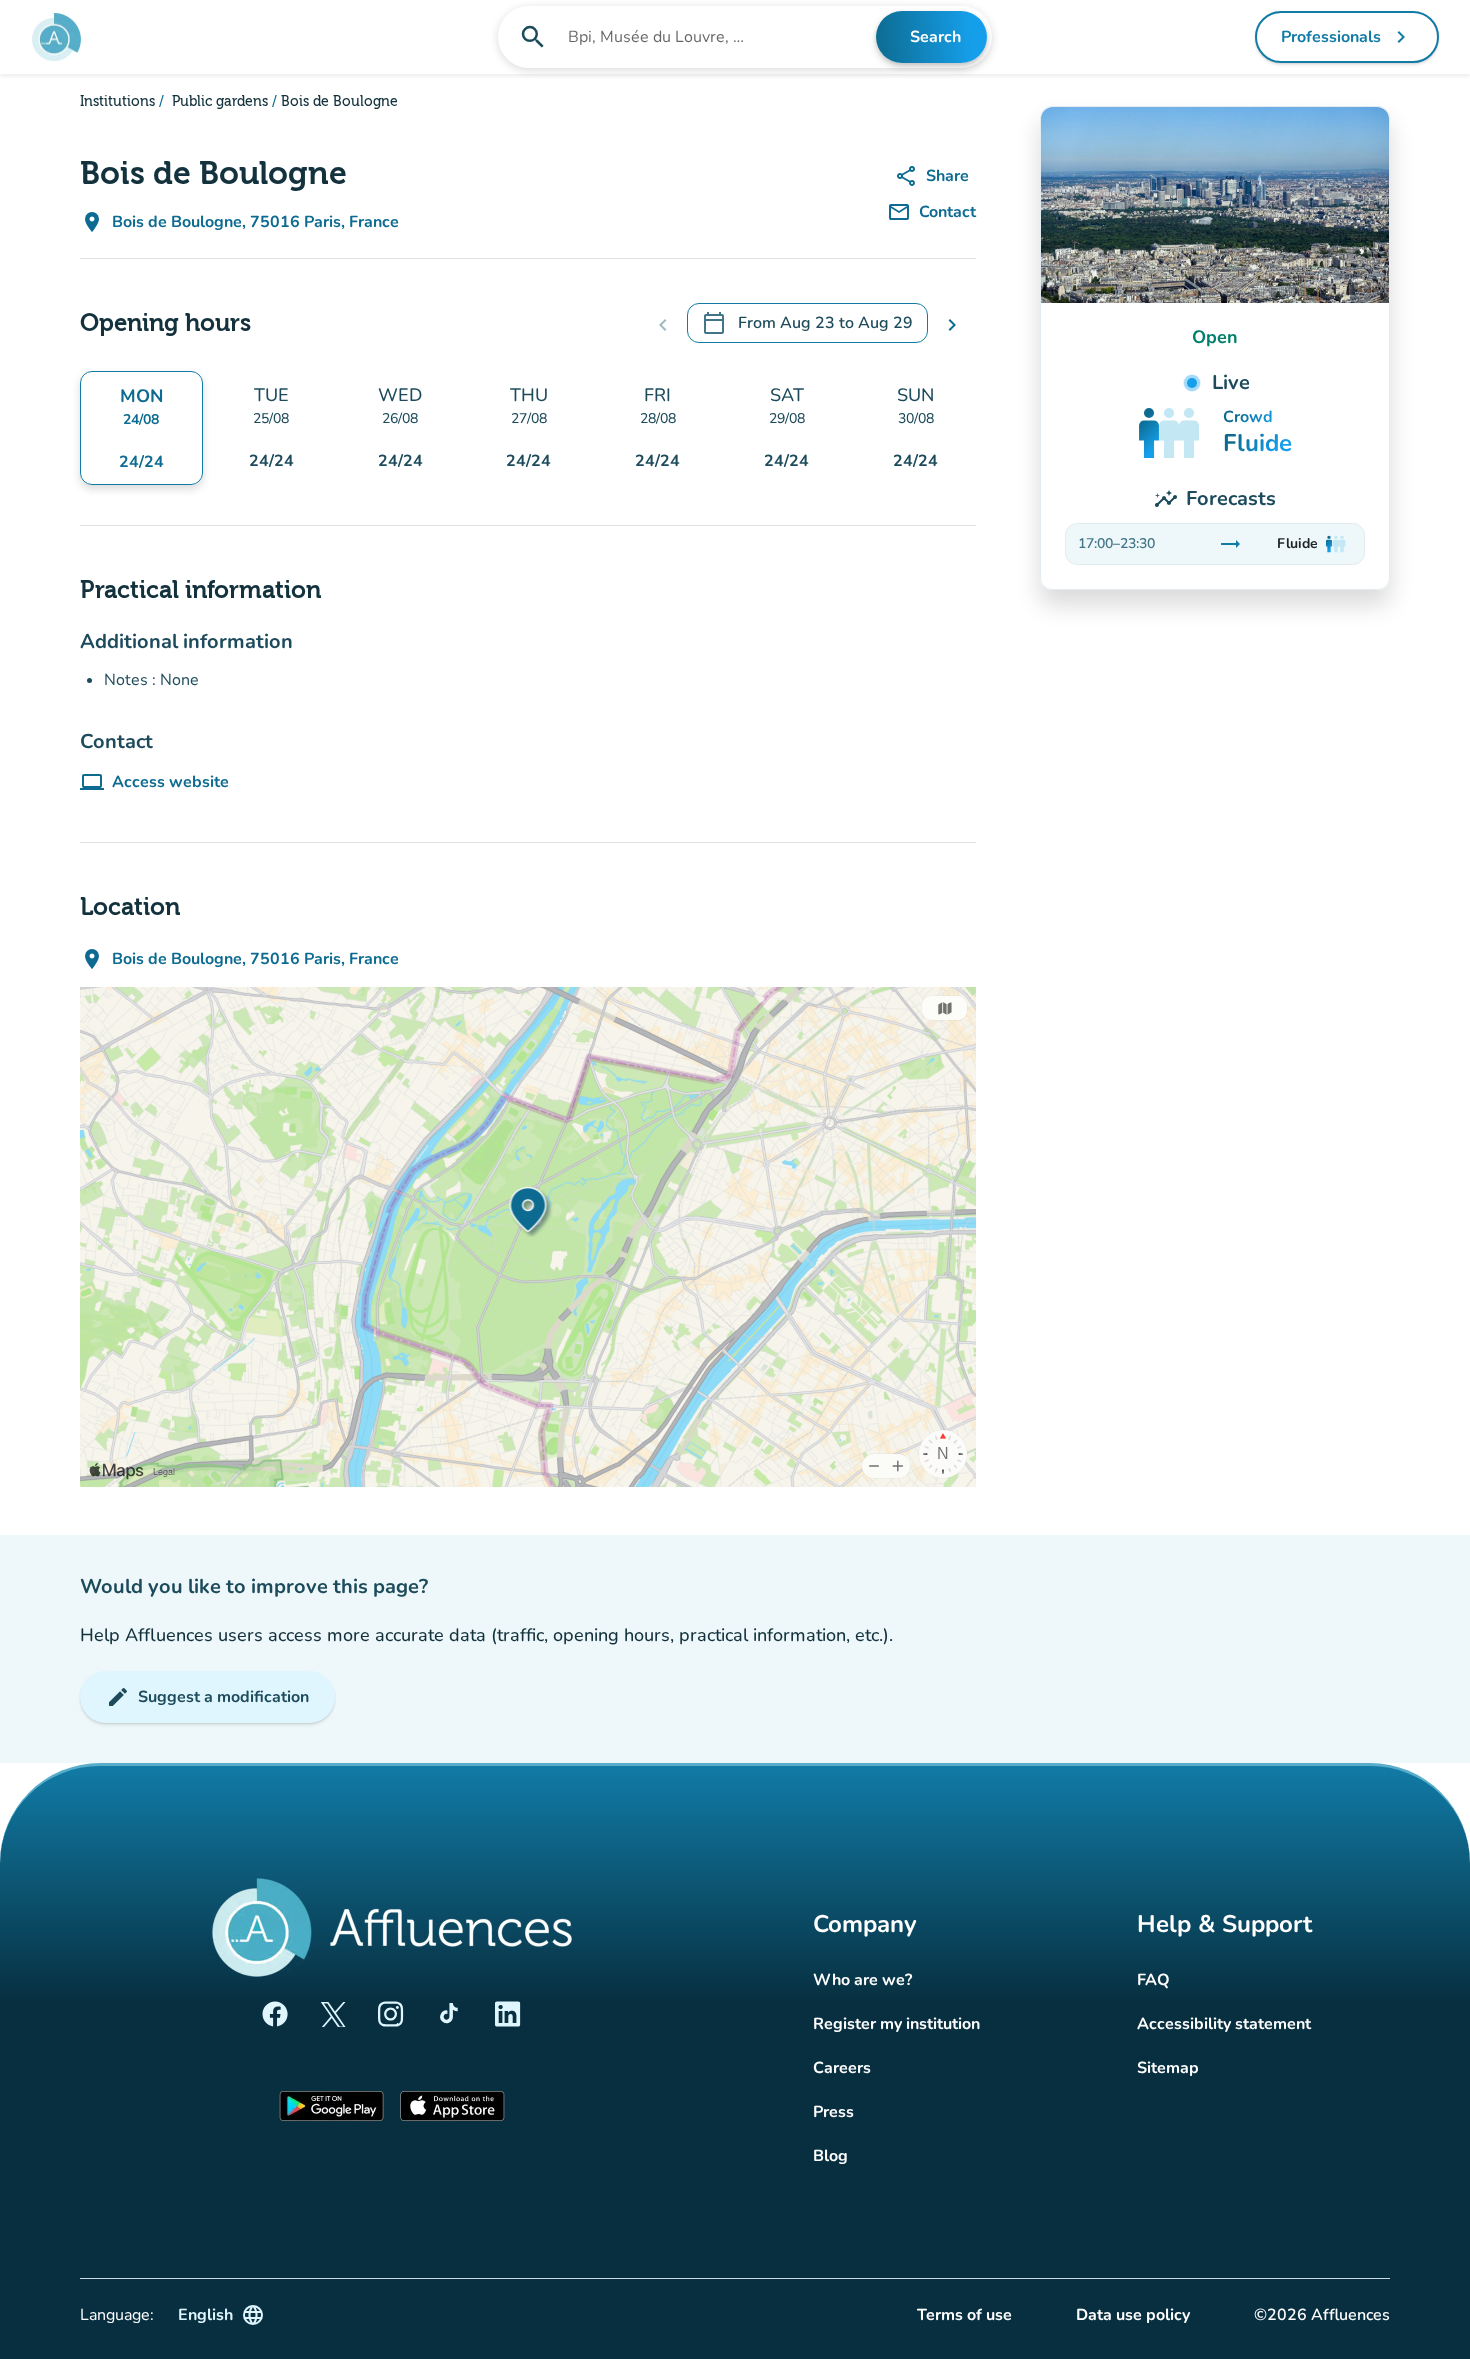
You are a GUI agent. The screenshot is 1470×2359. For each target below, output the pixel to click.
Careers (842, 2068)
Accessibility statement (1224, 2024)
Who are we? (862, 1980)
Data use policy (1133, 2315)
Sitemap (1168, 2068)
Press (833, 2112)
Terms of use (964, 2315)
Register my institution (896, 2024)
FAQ (1153, 1980)
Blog (830, 2156)
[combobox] (720, 37)
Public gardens (218, 102)
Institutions (117, 102)
